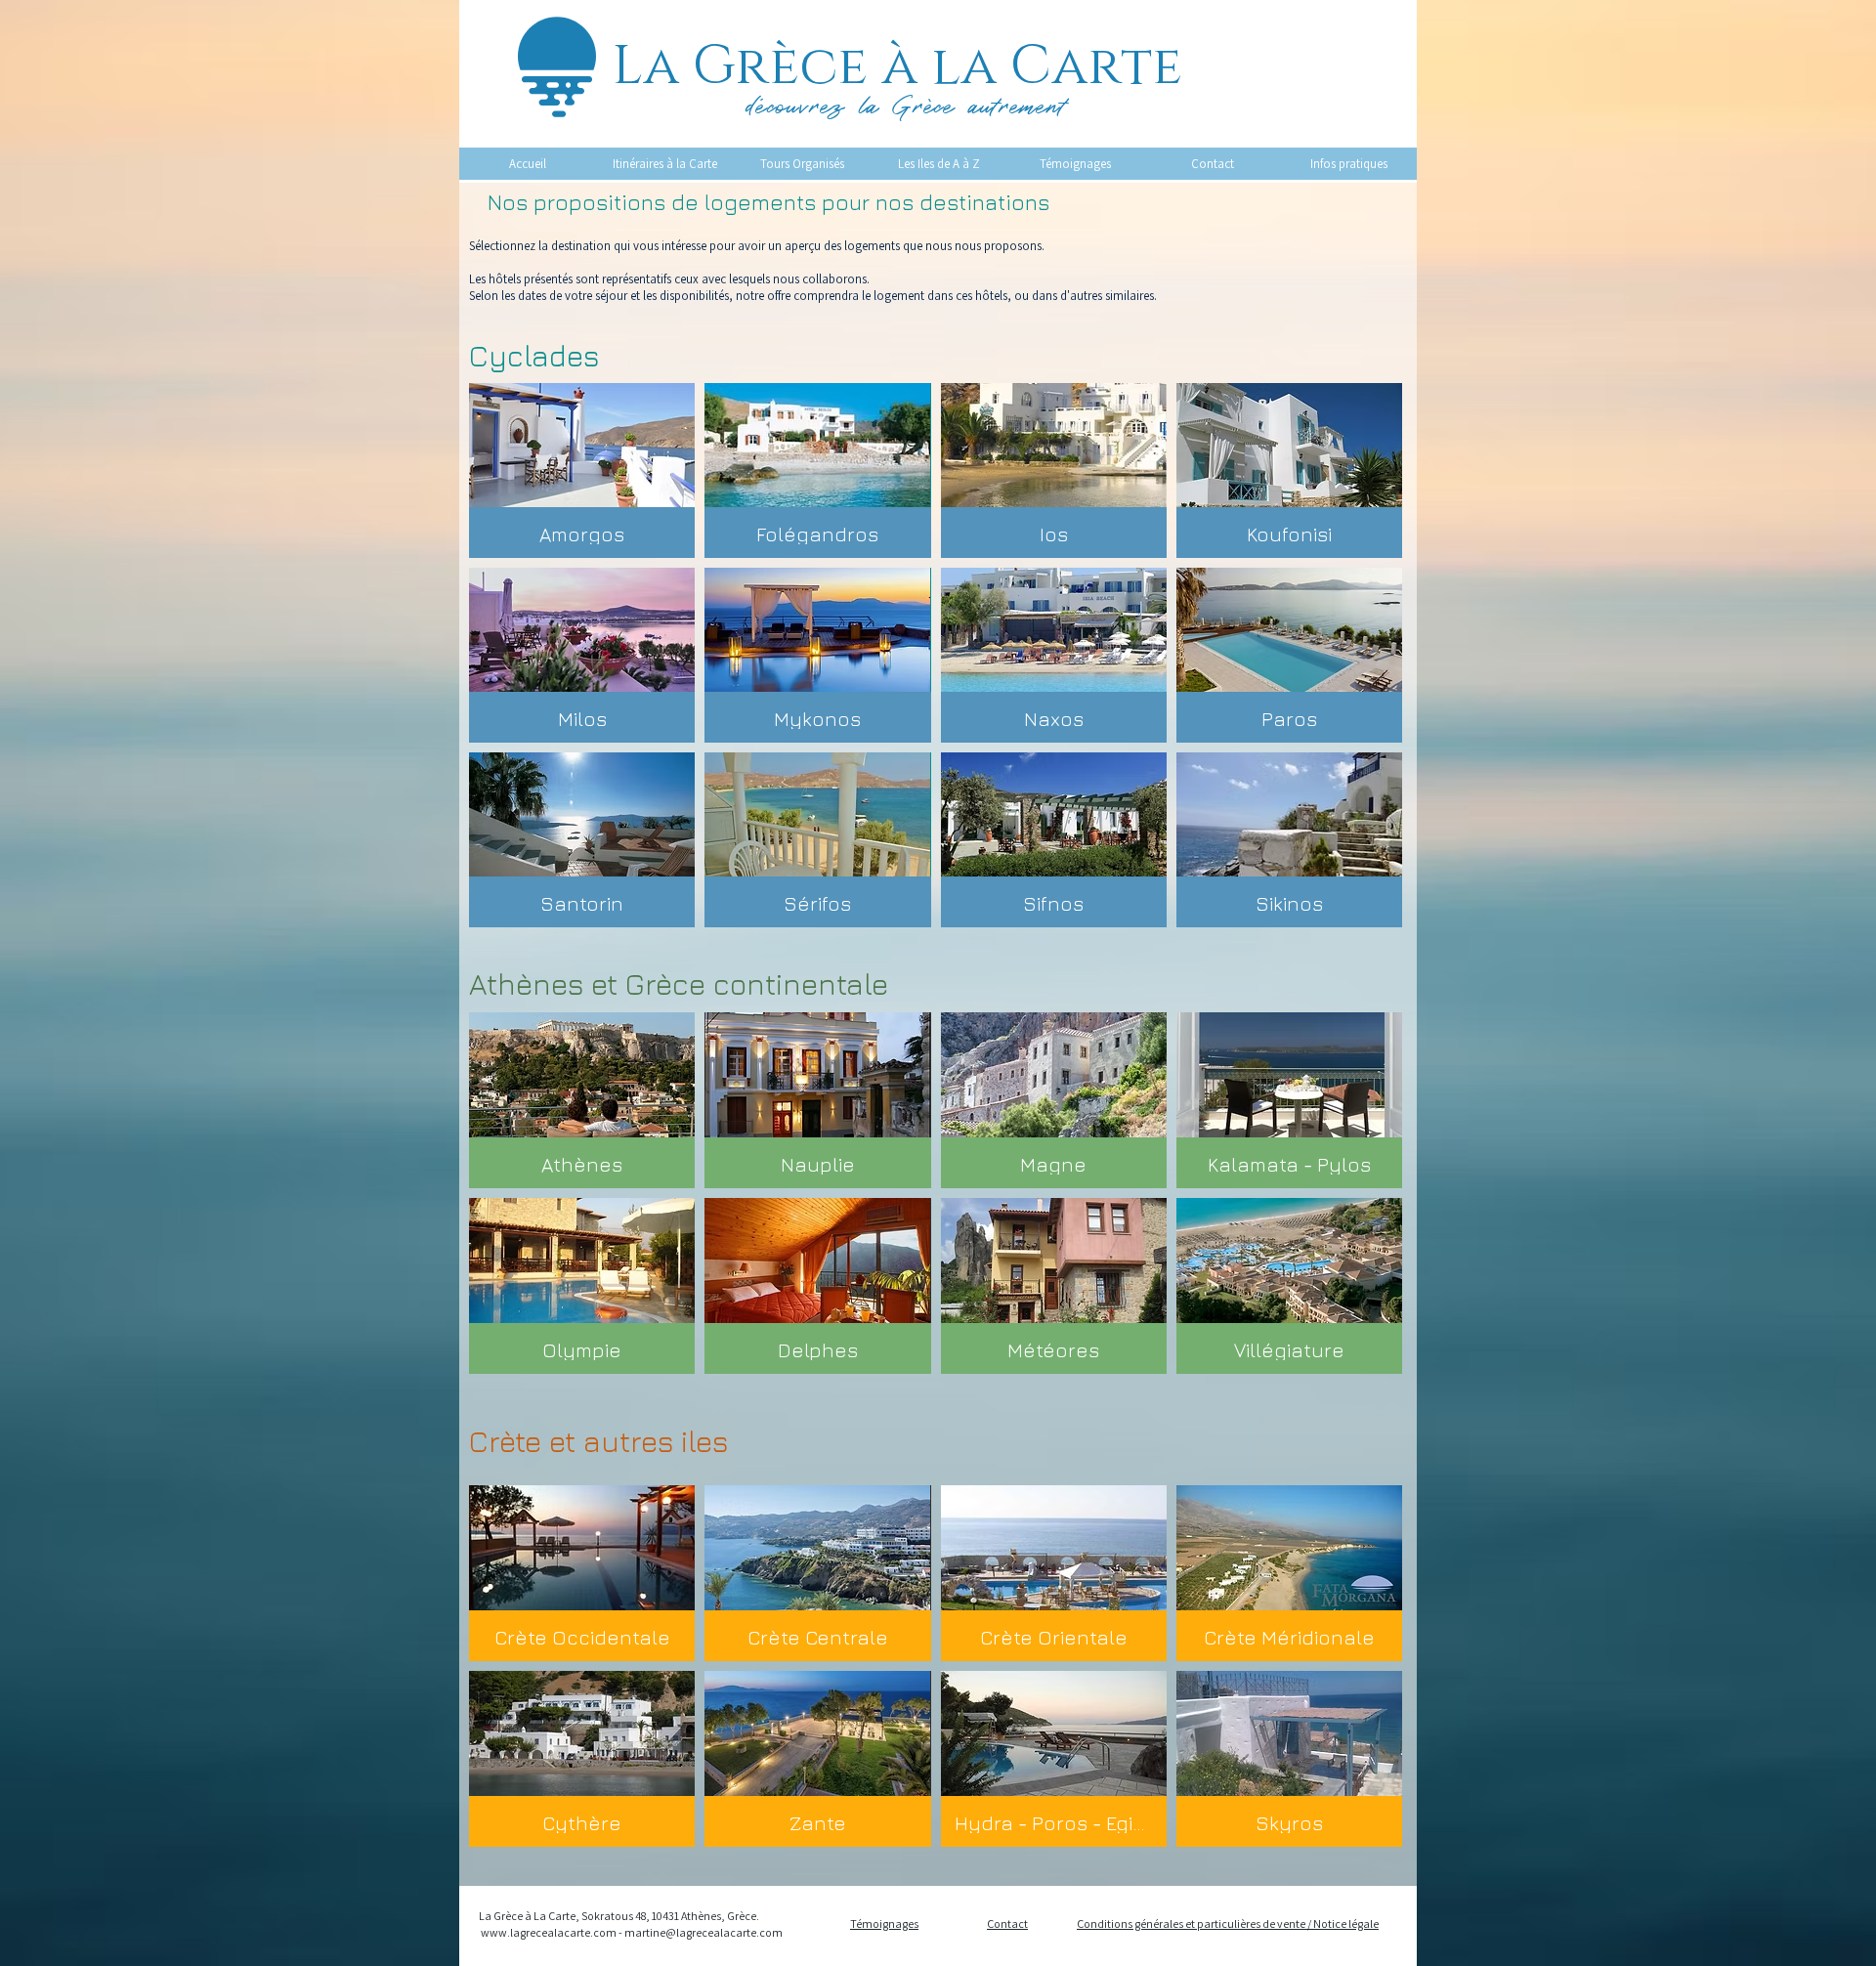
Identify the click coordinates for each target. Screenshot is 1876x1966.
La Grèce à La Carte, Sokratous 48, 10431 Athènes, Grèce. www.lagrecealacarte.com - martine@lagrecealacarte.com (631, 1924)
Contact (1007, 1923)
